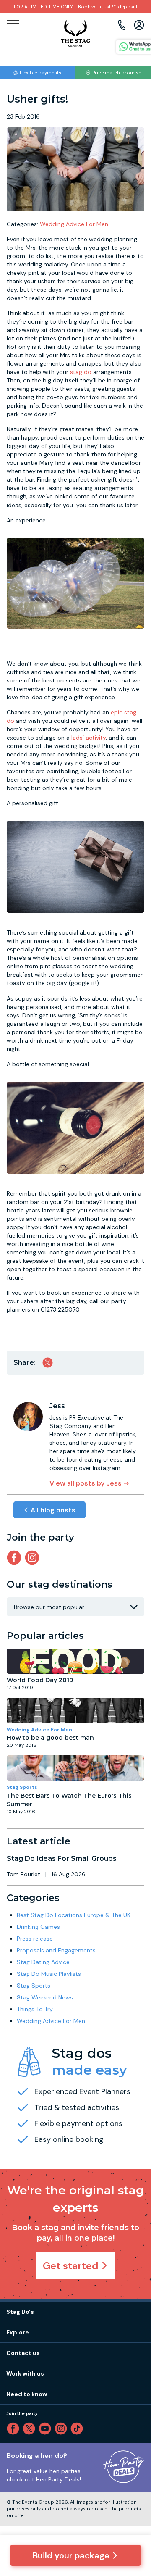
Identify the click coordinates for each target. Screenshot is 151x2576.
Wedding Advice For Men (74, 224)
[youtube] (47, 2428)
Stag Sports (22, 1787)
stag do (81, 372)
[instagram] (34, 1558)
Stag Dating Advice (43, 1962)
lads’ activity (89, 738)
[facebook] (15, 2428)
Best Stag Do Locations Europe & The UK (74, 1915)
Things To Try (35, 2009)
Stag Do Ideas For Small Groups (62, 1858)
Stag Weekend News (45, 1997)
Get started (71, 2266)
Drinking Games (38, 1927)
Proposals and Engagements (56, 1950)
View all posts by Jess (86, 1483)
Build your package (71, 2555)
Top (133, 2498)
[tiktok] (78, 2428)
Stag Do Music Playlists (49, 1974)
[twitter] (31, 2428)
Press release (35, 1939)
